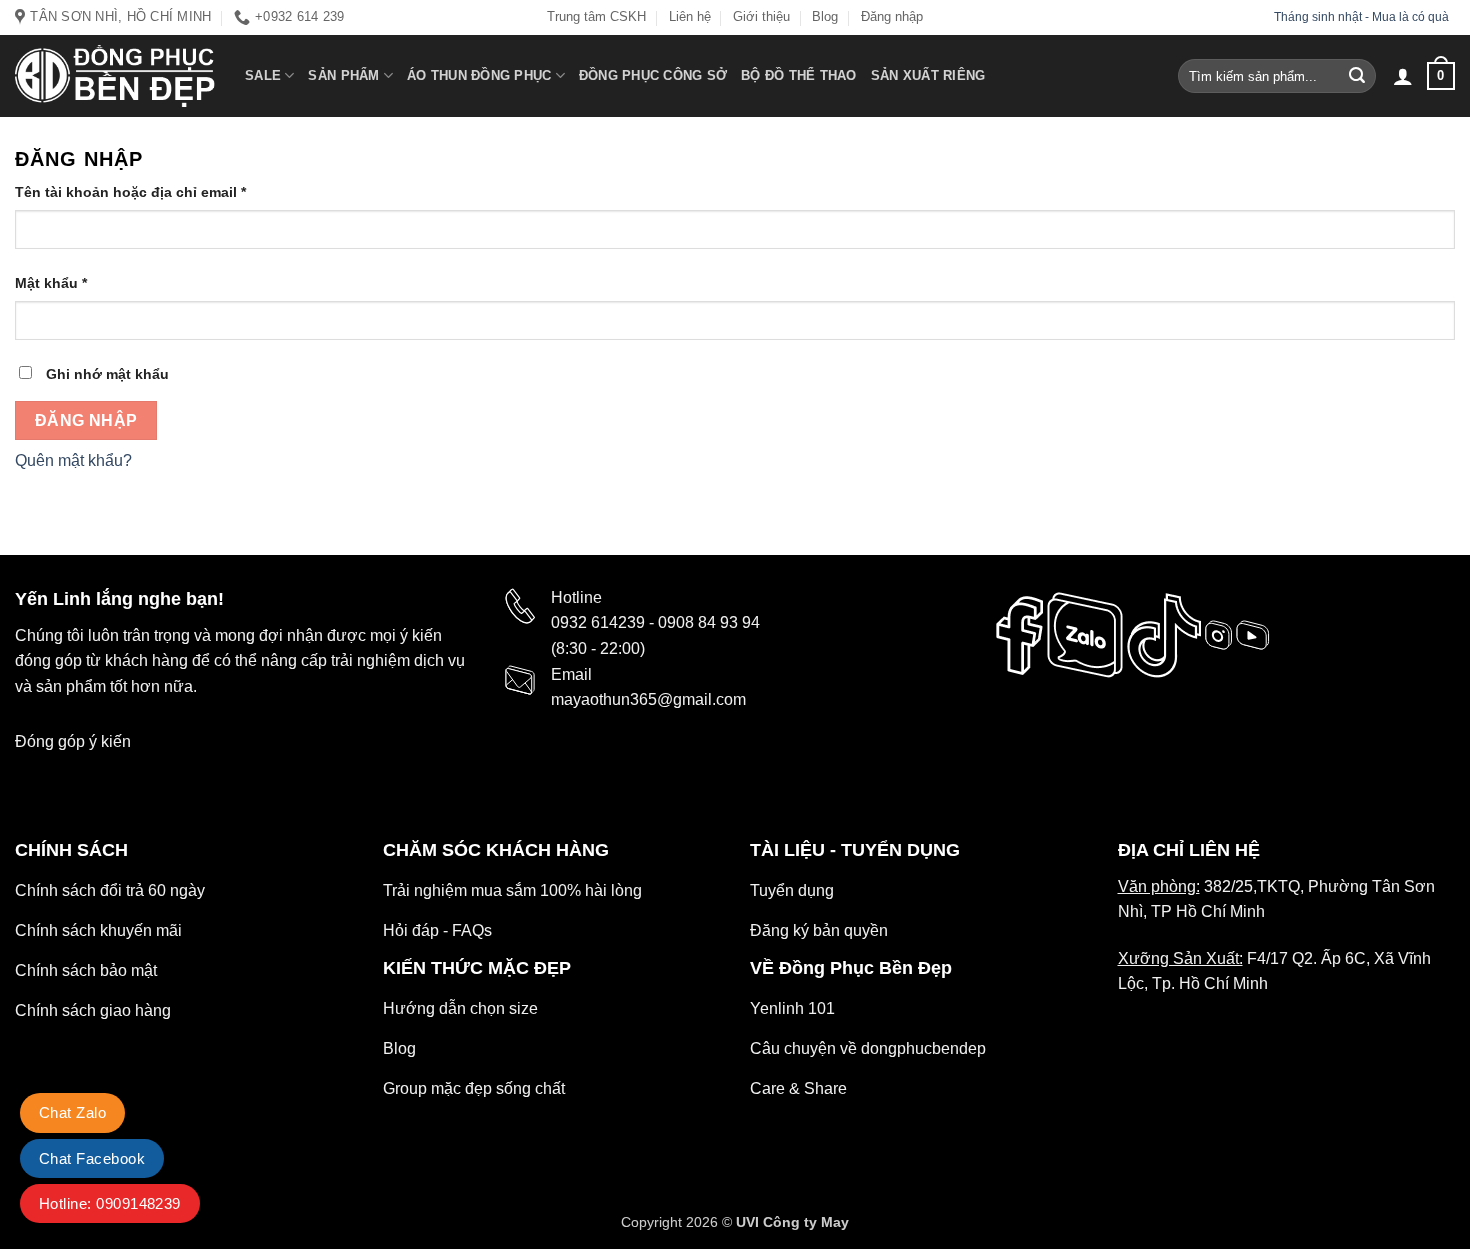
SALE (263, 75)
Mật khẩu (51, 283)
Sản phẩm (343, 75)
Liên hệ (690, 16)
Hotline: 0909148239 (110, 1203)
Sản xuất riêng (928, 75)
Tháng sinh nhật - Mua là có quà (1363, 17)
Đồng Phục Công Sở (653, 75)
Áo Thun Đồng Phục (479, 75)
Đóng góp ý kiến (73, 741)
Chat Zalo (72, 1112)
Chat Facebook (92, 1158)
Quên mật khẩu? (73, 460)
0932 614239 (598, 622)
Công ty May (806, 1222)
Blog (825, 16)
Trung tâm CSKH (596, 16)
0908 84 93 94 (709, 622)
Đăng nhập (892, 16)
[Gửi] (1357, 76)
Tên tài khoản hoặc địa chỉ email (130, 192)
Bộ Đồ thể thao (799, 75)
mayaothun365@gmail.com (648, 699)
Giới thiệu (761, 16)
